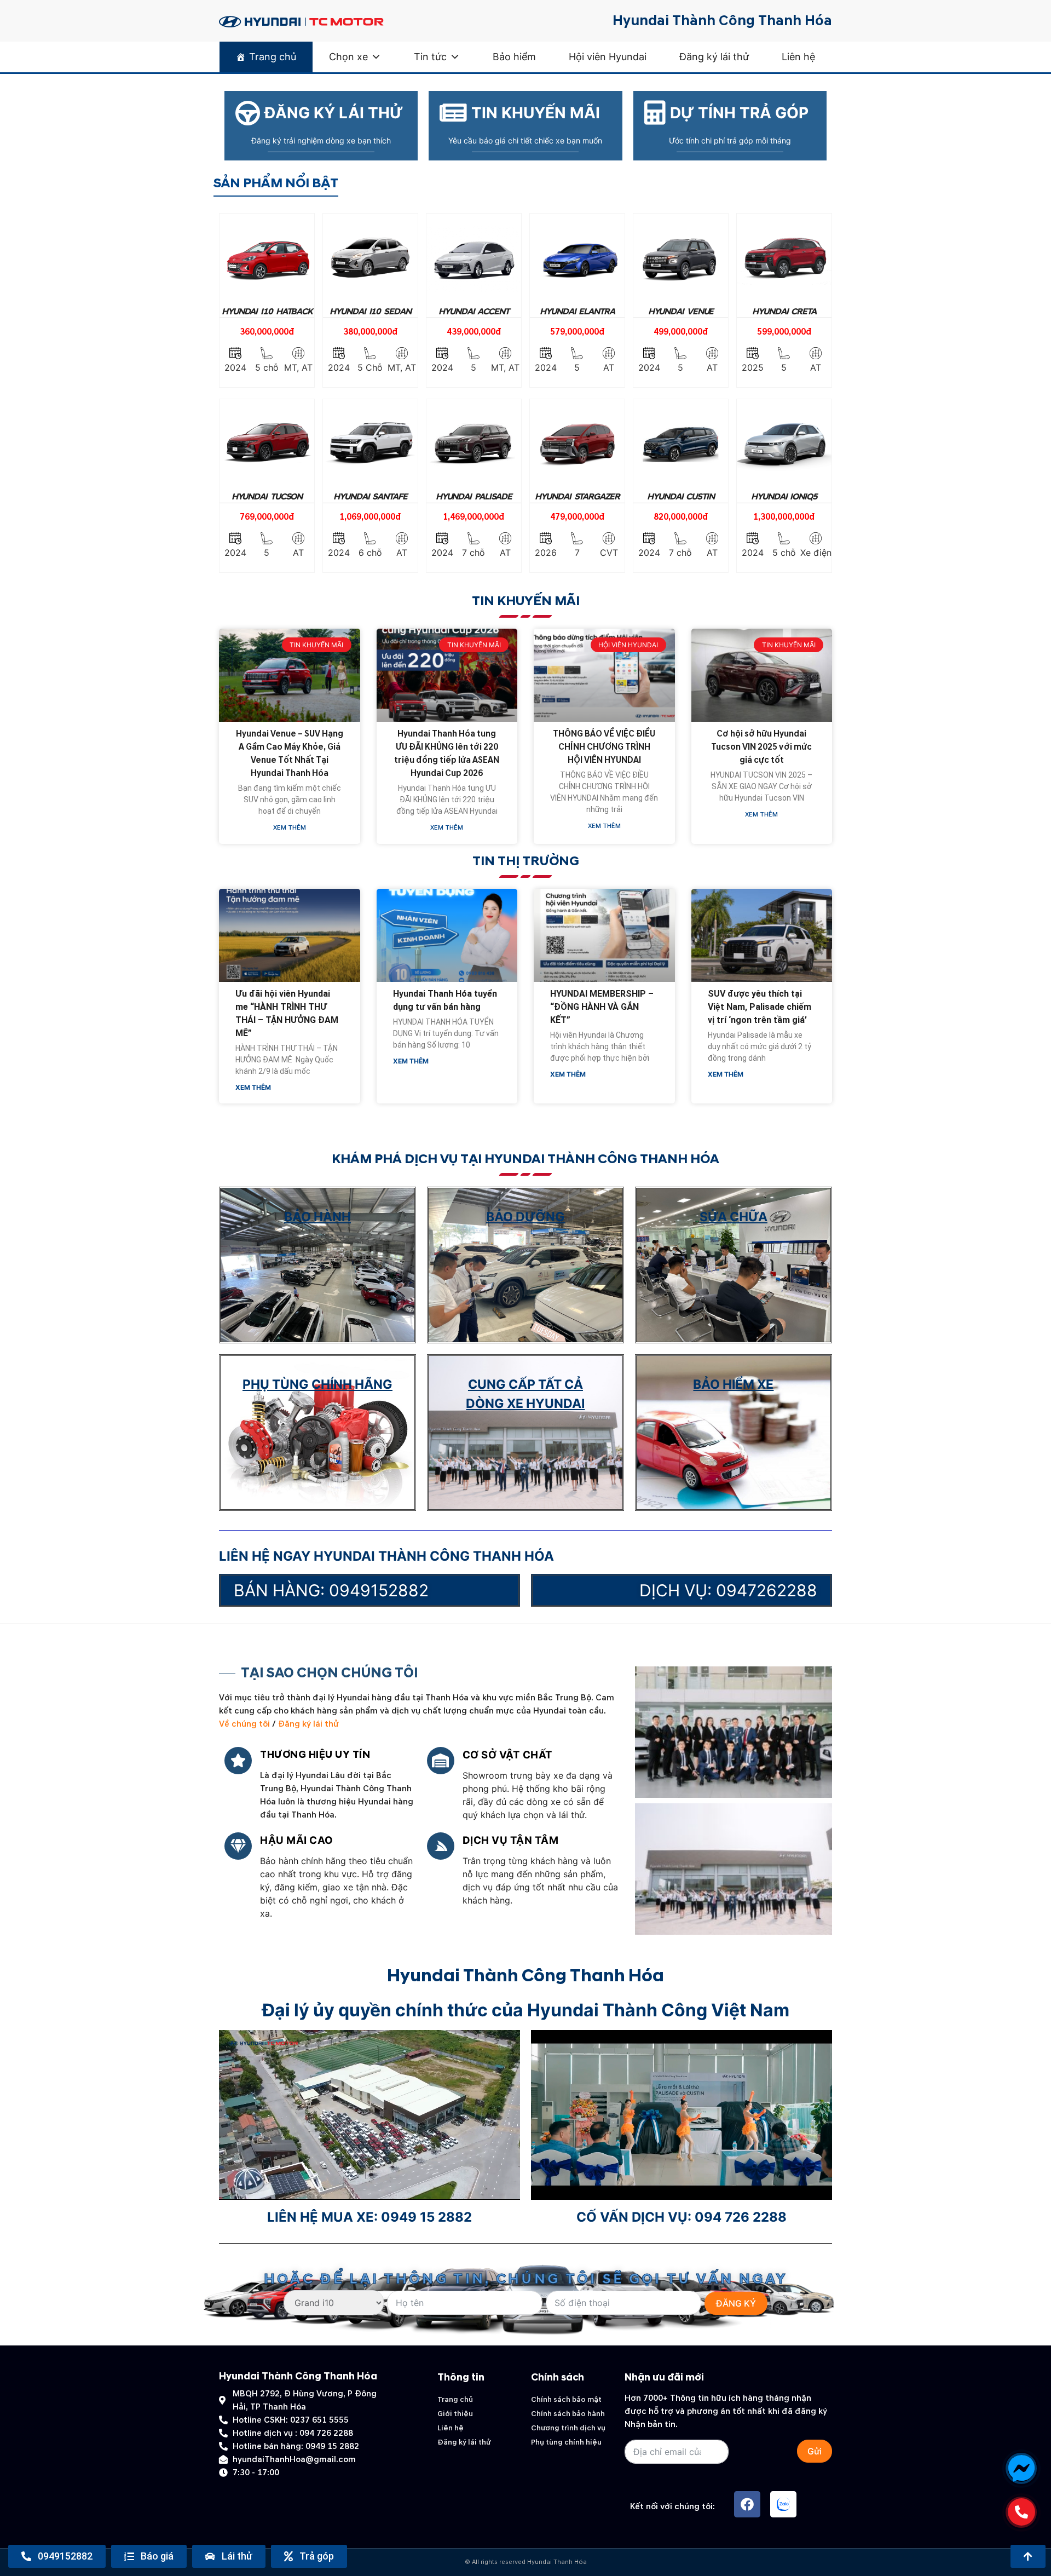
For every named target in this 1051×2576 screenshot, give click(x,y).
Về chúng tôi (244, 1724)
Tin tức (430, 57)
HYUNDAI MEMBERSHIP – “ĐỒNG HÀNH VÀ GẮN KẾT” (602, 1007)
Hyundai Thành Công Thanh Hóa (722, 21)
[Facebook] (747, 2504)
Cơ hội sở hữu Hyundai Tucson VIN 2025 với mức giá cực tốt (761, 747)
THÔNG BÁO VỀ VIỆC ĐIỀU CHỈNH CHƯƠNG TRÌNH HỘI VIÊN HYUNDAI (604, 747)
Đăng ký (736, 2303)
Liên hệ (798, 57)
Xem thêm (290, 828)
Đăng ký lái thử (714, 57)
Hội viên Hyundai (608, 57)
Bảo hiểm (514, 57)
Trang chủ (273, 57)
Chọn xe (348, 57)
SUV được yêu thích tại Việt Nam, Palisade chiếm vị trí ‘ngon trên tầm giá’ (760, 1007)
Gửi (815, 2451)
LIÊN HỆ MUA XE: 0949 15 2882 (369, 2217)
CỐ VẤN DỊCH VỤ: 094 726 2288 (682, 2217)
